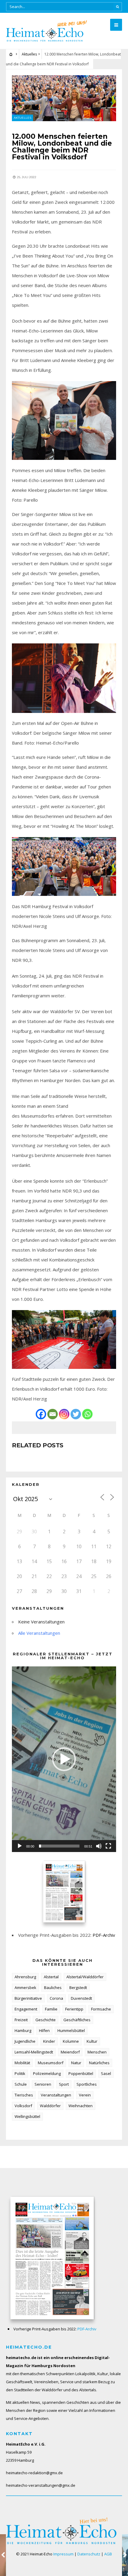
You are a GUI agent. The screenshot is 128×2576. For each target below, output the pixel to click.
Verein (85, 2095)
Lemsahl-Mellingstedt (34, 2052)
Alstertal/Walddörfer (85, 1977)
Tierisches (24, 2095)
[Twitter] (76, 1414)
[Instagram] (64, 1414)
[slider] (59, 1846)
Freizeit (21, 2020)
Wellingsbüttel (27, 2116)
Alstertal (51, 1977)
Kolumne (71, 2041)
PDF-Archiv (104, 1935)
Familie (51, 2009)
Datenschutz (89, 2554)
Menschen (97, 2052)
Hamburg (23, 2030)
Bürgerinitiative (28, 1998)
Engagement (26, 2009)
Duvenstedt (81, 1998)
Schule (21, 2084)
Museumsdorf (51, 2063)
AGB (108, 2554)
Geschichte (46, 2020)
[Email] (53, 1414)
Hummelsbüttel (71, 2030)
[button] (64, 1759)
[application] (64, 1759)
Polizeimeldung (47, 2073)
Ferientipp (74, 2009)
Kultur (92, 2041)
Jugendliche (25, 2041)
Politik (20, 2073)
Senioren (43, 2084)
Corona (56, 1998)
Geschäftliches (77, 2020)
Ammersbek (25, 1988)
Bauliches (53, 1988)
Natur (76, 2063)
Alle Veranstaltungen (39, 1633)
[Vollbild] (108, 1846)
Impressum (63, 2554)
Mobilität (22, 2063)
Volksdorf (23, 2106)
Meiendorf (70, 2052)
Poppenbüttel (81, 2073)
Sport (64, 2084)
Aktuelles (29, 54)
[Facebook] (41, 1414)
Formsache (101, 2009)
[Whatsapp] (87, 1414)
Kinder (49, 2041)
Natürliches (99, 2063)
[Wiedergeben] (20, 1846)
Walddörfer (50, 2106)
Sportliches (87, 2084)
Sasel (106, 2073)
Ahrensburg (25, 1977)
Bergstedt (78, 1988)
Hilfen (44, 2030)
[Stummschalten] (99, 1846)
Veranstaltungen (56, 2095)
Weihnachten (81, 2106)
